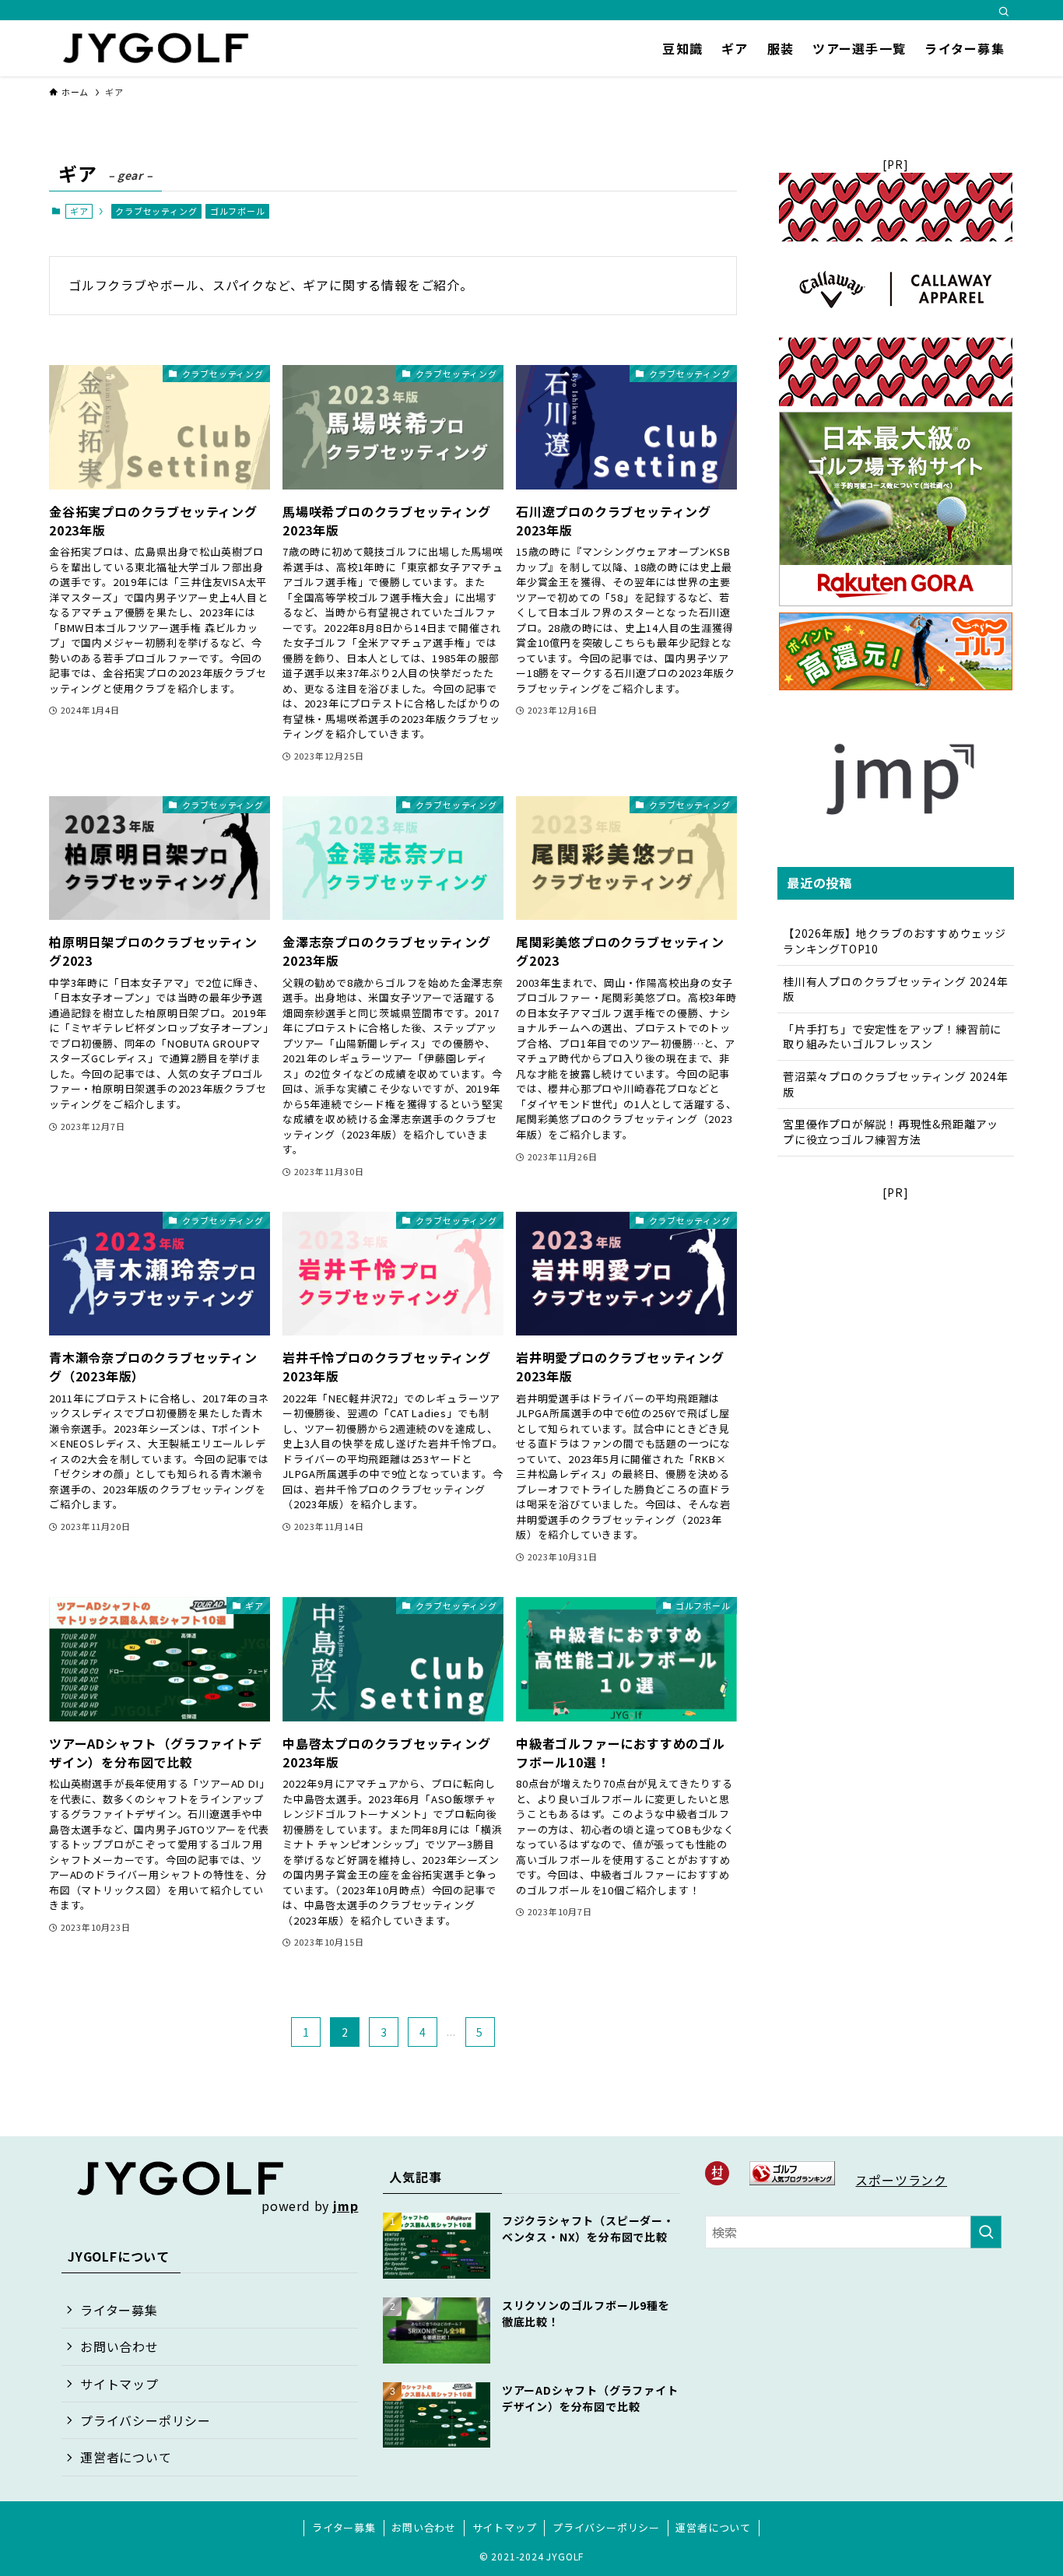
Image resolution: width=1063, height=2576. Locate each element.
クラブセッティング (156, 211)
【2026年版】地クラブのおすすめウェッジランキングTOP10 (895, 941)
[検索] (1004, 12)
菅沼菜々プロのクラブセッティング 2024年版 (896, 1084)
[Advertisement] (896, 1298)
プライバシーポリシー (146, 2420)
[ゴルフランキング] (792, 2180)
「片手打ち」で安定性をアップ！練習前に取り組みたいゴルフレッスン (892, 1037)
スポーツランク (901, 2180)
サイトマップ (119, 2384)
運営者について (126, 2457)
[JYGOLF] (156, 48)
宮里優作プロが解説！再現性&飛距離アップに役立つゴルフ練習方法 (891, 1132)
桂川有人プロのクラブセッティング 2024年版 (896, 989)
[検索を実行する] (986, 2232)
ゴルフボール (238, 211)
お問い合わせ (119, 2346)
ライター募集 (119, 2310)
